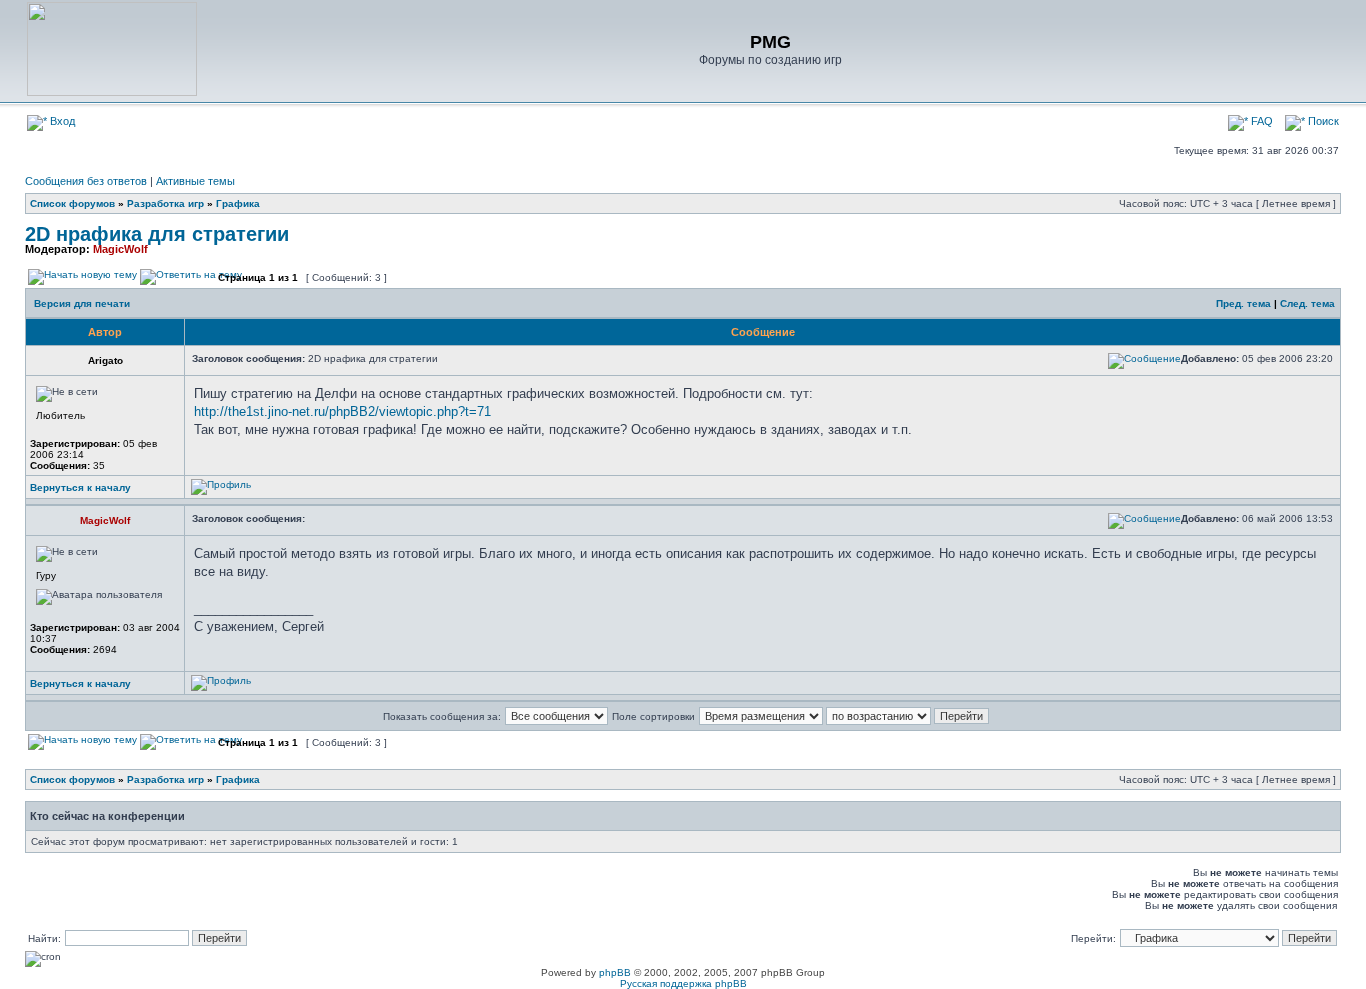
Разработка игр (165, 203)
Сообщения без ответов (86, 181)
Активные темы (195, 181)
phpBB (615, 972)
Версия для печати (82, 303)
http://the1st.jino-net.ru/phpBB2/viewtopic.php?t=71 (342, 411)
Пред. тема (1243, 303)
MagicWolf (120, 249)
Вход (61, 121)
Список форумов (72, 203)
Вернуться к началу (80, 487)
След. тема (1307, 303)
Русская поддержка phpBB (683, 983)
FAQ (1260, 121)
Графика (238, 203)
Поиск (1322, 121)
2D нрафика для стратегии (157, 234)
